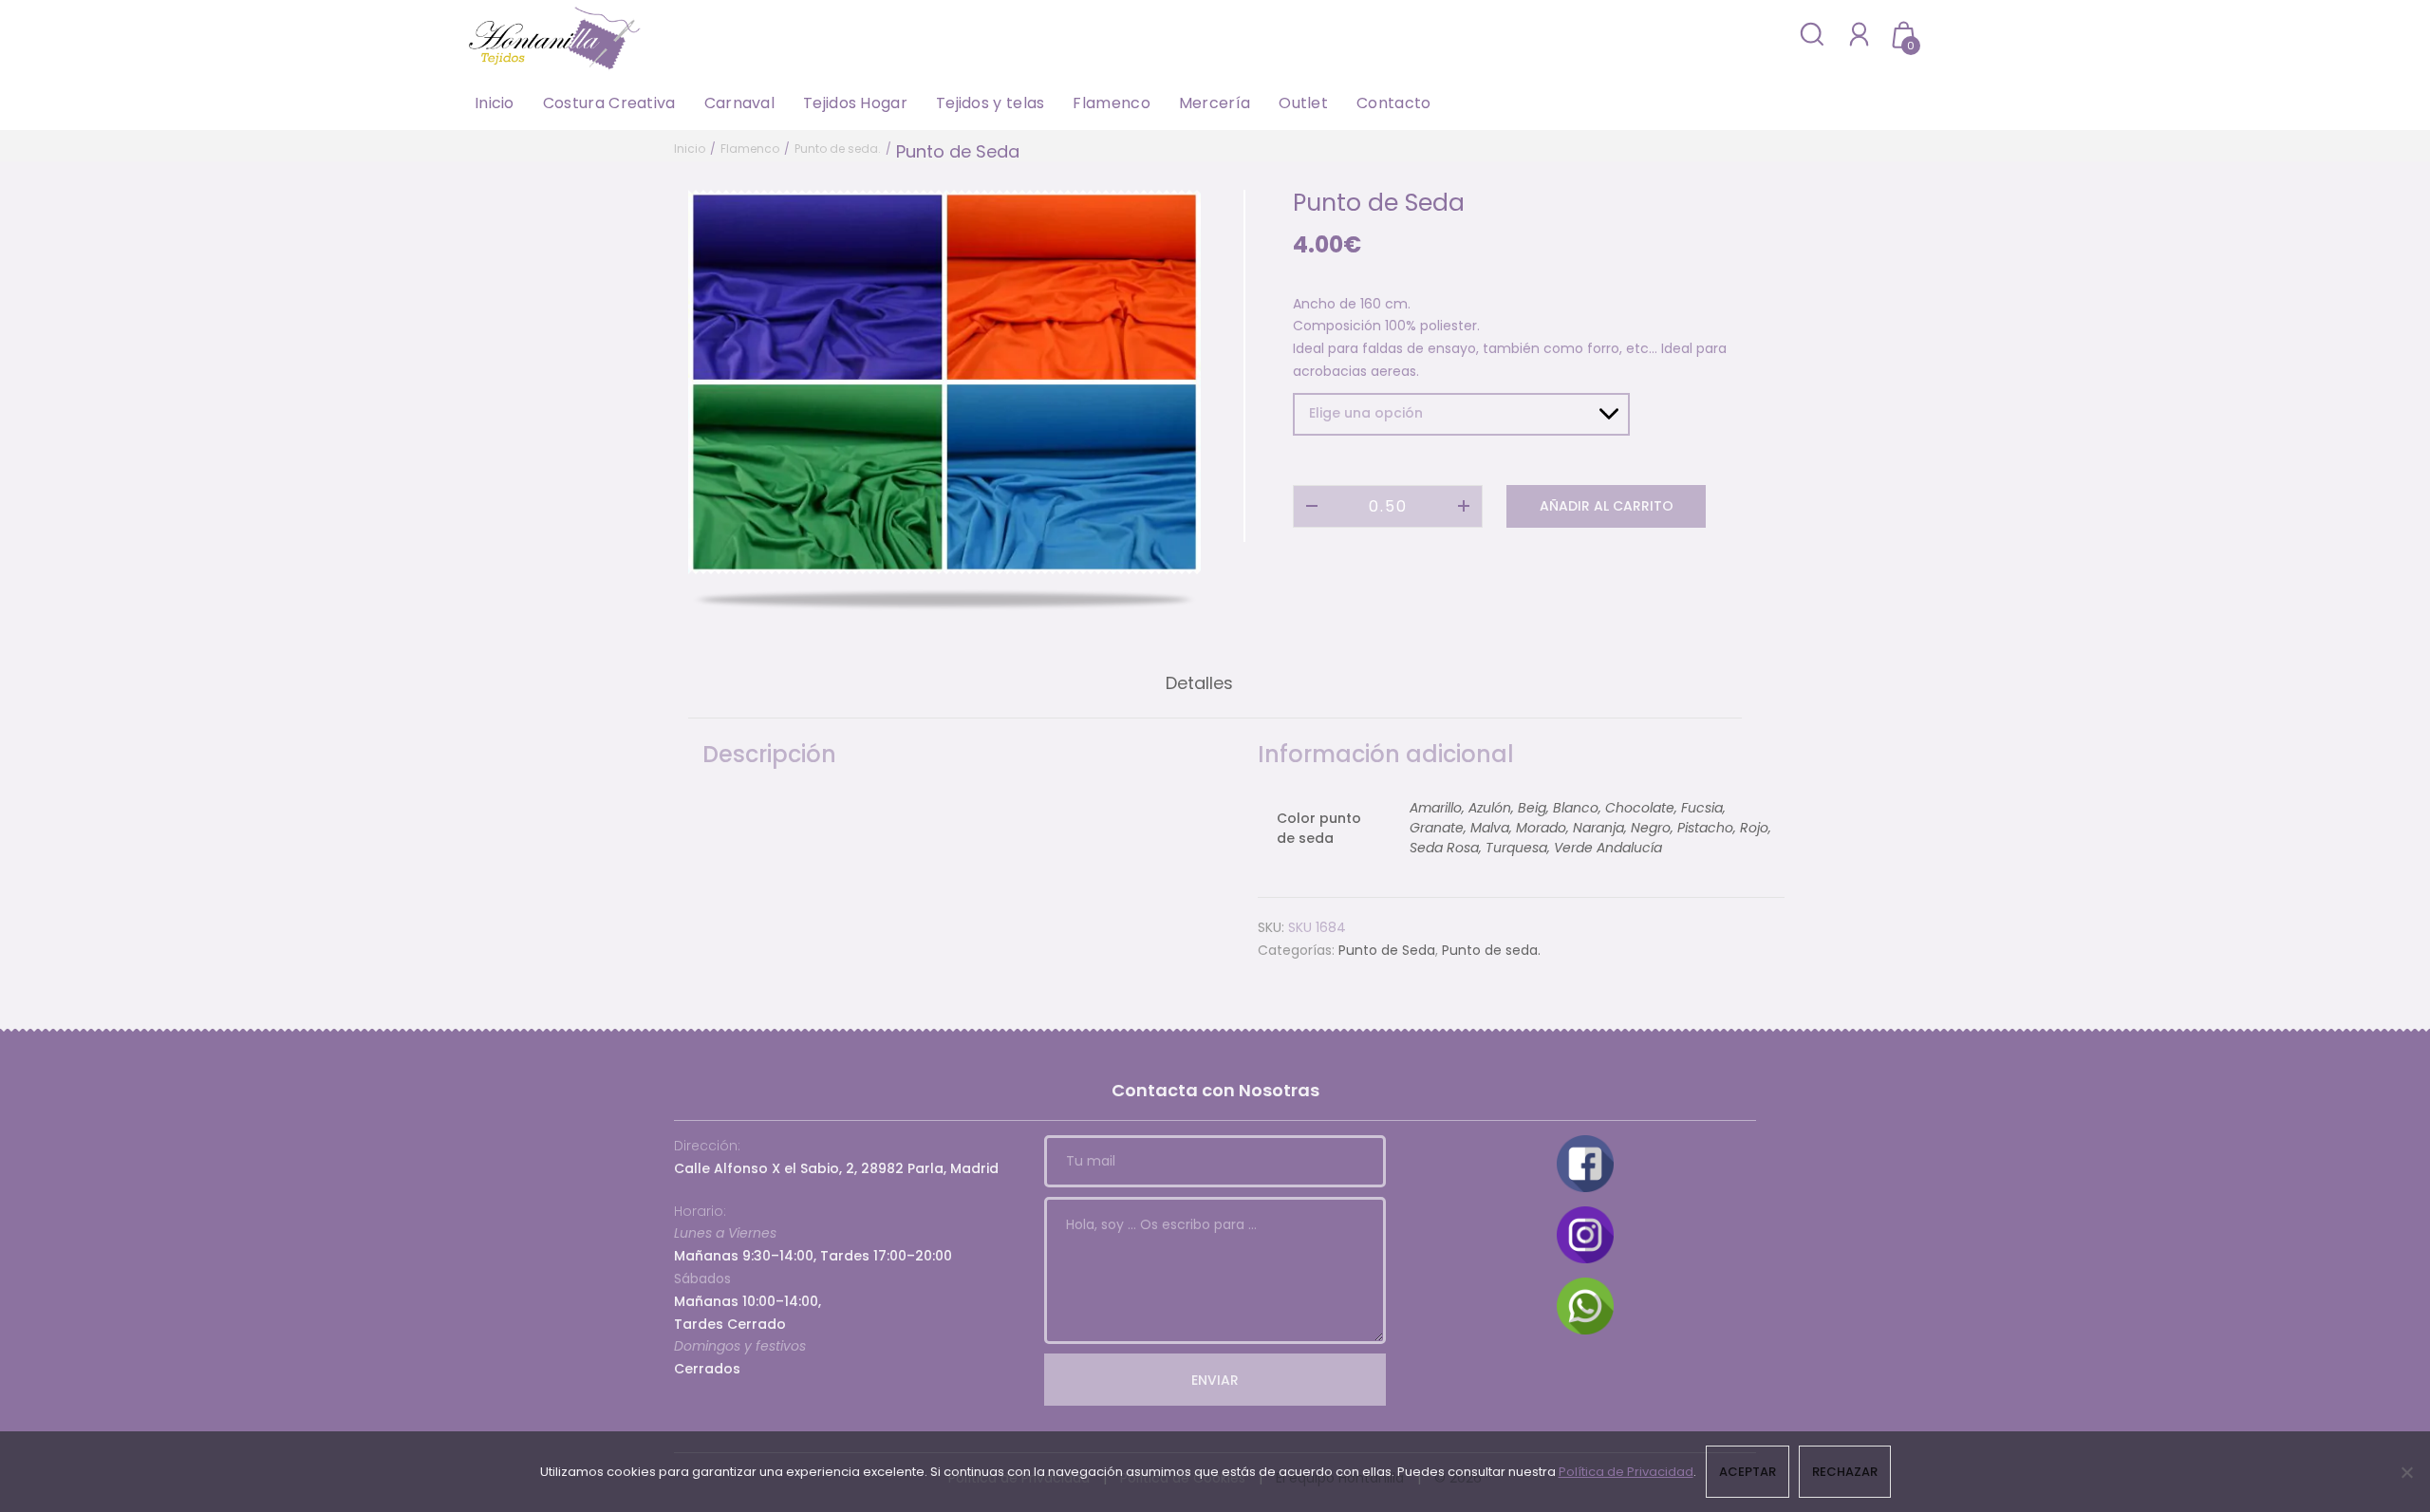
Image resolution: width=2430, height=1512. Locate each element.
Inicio (495, 103)
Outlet (1303, 103)
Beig (1532, 808)
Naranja (1598, 828)
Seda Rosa (1444, 848)
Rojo (1754, 828)
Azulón (1490, 808)
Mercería (1215, 103)
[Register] (1859, 34)
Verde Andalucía (1608, 848)
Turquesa (1516, 848)
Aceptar (1748, 1472)
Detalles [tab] (1199, 683)
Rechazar (1845, 1472)
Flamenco (1111, 103)
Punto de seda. (838, 149)
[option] (944, 382)
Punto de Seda (1387, 950)
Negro (1651, 828)
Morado (1541, 828)
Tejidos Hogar (855, 103)
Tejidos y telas (991, 103)
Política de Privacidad (1626, 1472)
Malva (1490, 828)
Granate (1437, 828)
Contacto (1393, 103)
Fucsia (1702, 808)
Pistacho (1705, 828)
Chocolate (1640, 808)
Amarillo (1436, 808)
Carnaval (739, 103)
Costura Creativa (609, 103)
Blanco (1576, 808)
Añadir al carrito (1607, 506)
